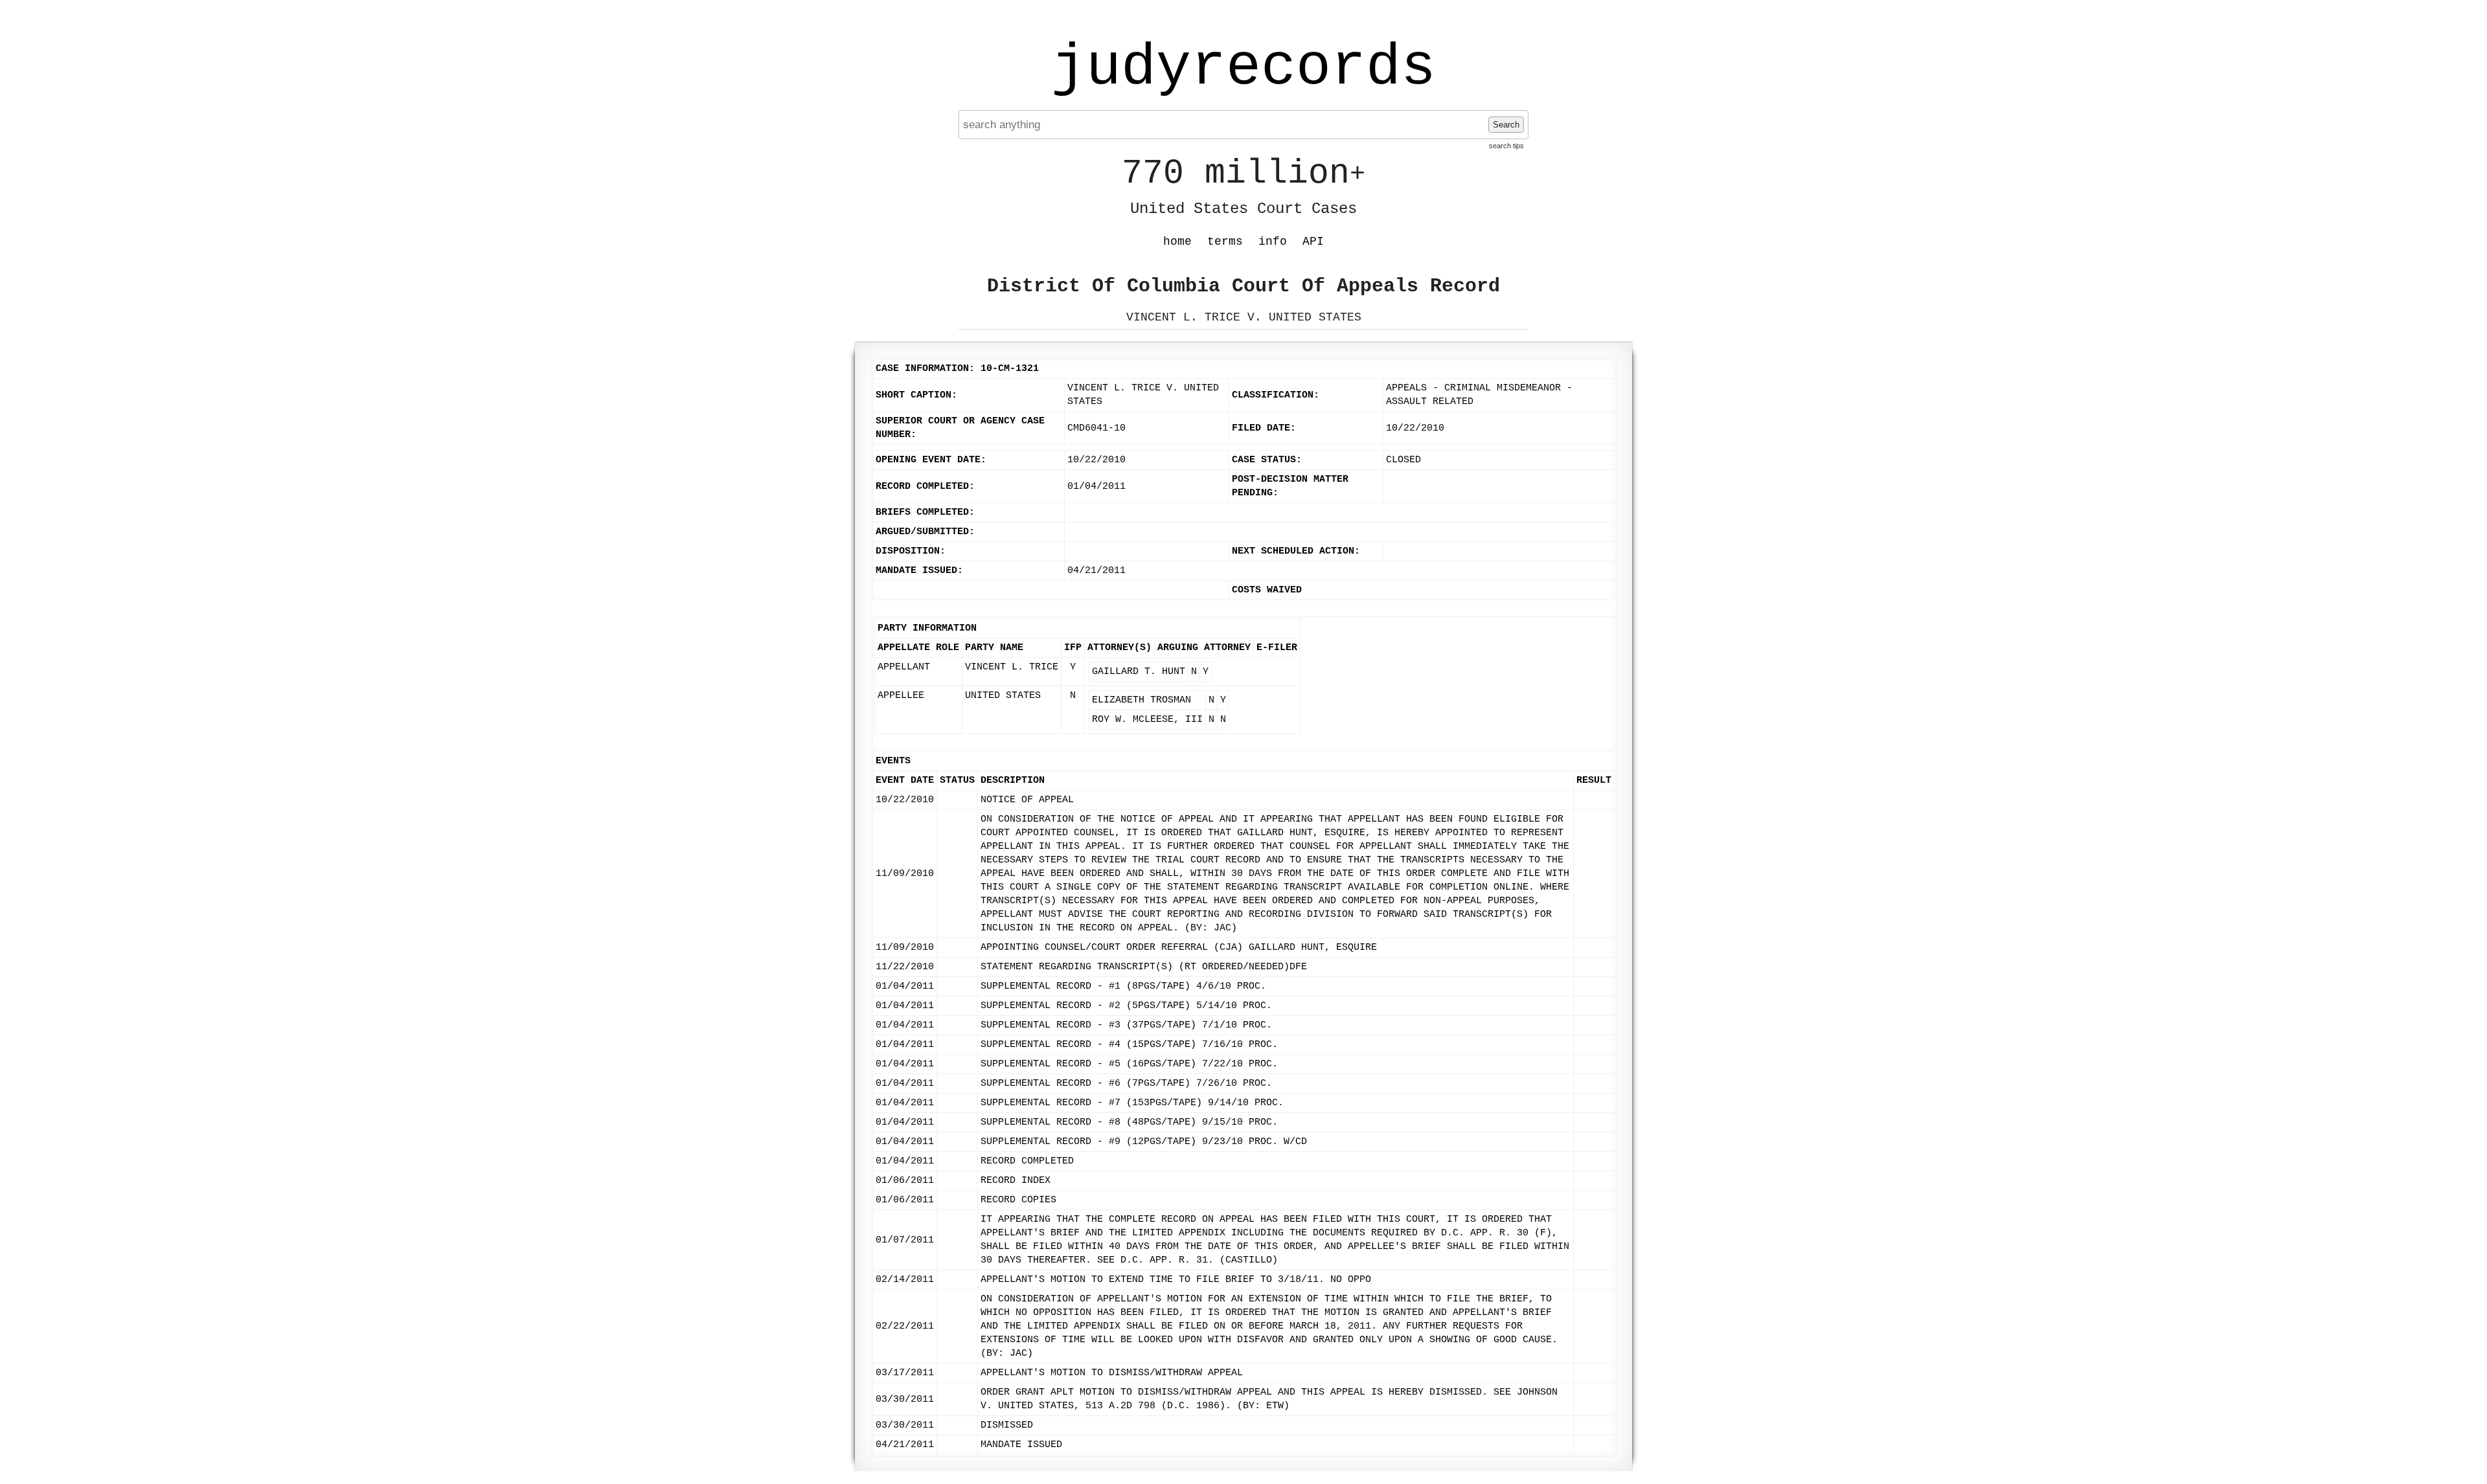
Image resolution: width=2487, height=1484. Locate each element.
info (1273, 242)
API (1313, 242)
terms (1225, 242)
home (1177, 242)
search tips (1506, 146)
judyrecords (1243, 68)
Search (1506, 125)
